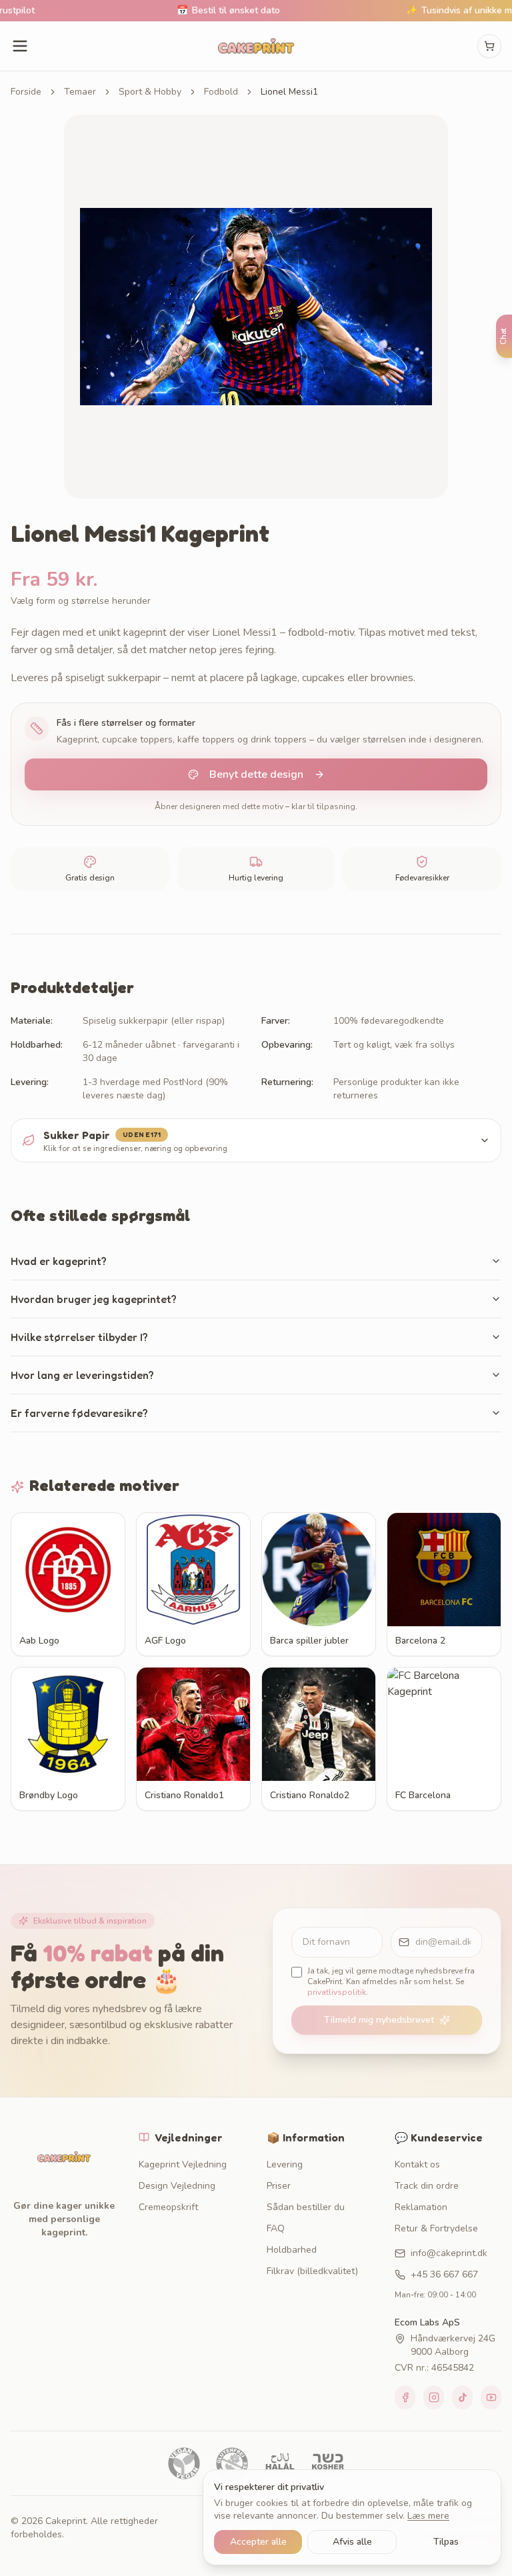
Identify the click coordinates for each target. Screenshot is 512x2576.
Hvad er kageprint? (59, 1261)
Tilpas (446, 2542)
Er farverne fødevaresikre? (79, 1413)
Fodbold (221, 92)
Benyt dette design (256, 774)
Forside (26, 92)
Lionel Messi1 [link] (289, 92)
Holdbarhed (292, 2250)
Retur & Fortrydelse (436, 2228)
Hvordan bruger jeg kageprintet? (94, 1299)
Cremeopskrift (168, 2207)
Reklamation (421, 2207)
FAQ (276, 2228)
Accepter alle (258, 2542)
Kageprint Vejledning (183, 2164)
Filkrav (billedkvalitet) (312, 2271)
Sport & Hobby (150, 92)
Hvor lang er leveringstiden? (82, 1375)
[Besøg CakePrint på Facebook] (405, 2397)
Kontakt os (417, 2164)
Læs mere (428, 2516)
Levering (285, 2164)
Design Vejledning (177, 2186)
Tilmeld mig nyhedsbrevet (379, 2020)
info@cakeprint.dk (449, 2253)
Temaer (80, 92)
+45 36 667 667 (444, 2274)
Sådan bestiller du (306, 2207)
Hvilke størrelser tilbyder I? (79, 1337)
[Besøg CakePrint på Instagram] (434, 2397)
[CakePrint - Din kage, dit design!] (256, 46)
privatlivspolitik (337, 1992)
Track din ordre (427, 2186)
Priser (279, 2186)
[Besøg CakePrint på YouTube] (491, 2397)
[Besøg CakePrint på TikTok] (462, 2397)
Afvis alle (352, 2542)
